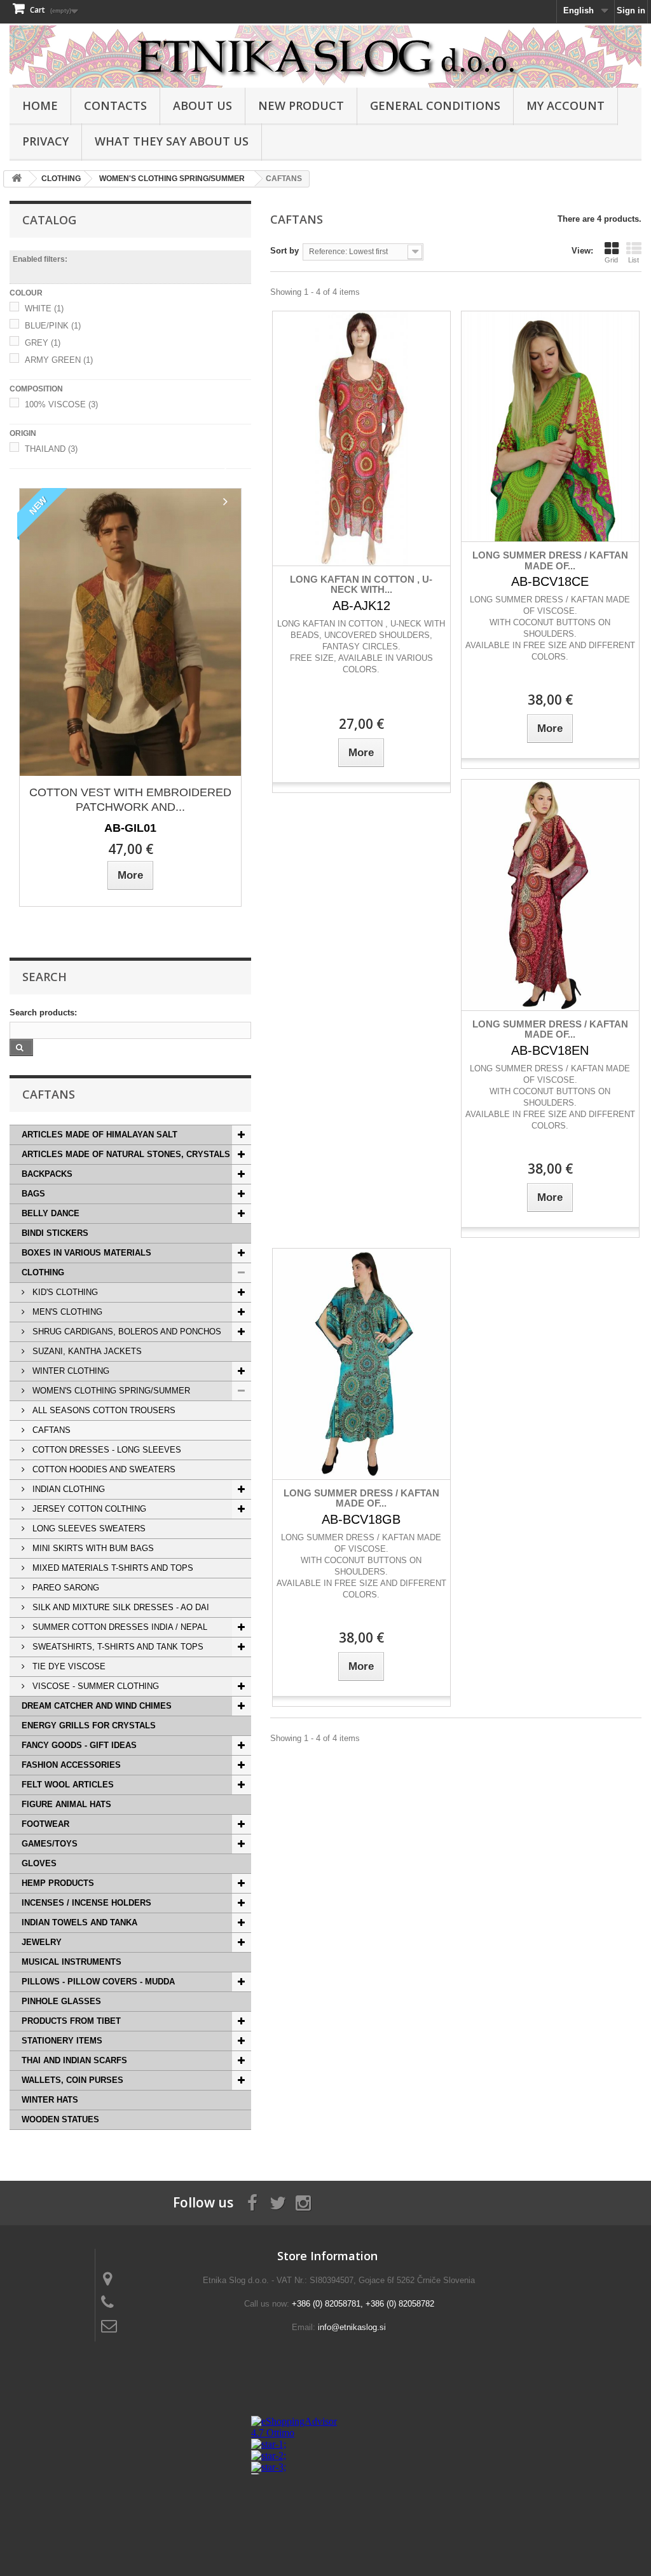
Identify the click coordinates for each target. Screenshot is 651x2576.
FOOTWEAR (45, 1824)
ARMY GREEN (59, 360)
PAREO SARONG (65, 1588)
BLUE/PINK (53, 326)
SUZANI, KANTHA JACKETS (86, 1351)
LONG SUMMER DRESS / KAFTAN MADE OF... (550, 560)
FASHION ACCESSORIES (71, 1765)
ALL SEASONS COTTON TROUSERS (103, 1410)
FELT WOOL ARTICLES (68, 1785)
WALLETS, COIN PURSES (72, 2080)
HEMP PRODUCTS (58, 1883)
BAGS (33, 1194)
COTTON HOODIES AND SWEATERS (103, 1469)
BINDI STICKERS (55, 1233)
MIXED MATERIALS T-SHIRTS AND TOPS (112, 1568)
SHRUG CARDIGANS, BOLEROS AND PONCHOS (126, 1332)
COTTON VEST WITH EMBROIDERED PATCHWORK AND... (130, 800)
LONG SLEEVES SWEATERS (88, 1529)
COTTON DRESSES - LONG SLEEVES (106, 1450)
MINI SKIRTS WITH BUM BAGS (92, 1548)
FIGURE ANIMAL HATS (66, 1804)
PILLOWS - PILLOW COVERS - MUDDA (98, 1982)
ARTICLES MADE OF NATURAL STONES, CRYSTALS (126, 1154)
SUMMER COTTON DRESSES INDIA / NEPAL (119, 1627)
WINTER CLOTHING (70, 1371)
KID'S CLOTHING (64, 1292)
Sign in (631, 10)
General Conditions (435, 105)
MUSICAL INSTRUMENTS (72, 1962)
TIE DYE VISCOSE (68, 1666)
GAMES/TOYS (50, 1844)
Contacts (115, 105)
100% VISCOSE (61, 404)
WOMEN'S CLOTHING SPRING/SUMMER (110, 1391)
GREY (43, 343)
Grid (611, 260)
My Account (565, 105)
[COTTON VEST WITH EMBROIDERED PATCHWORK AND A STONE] (130, 632)
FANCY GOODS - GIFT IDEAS (79, 1745)
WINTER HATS (50, 2100)
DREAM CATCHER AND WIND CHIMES (97, 1706)
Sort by (284, 251)
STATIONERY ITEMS (62, 2041)
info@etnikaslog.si (352, 2327)
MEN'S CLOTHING (66, 1312)
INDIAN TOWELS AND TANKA (79, 1922)
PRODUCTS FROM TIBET (71, 2021)
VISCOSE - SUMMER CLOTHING (94, 1686)
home (40, 105)
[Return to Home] (17, 179)
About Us (202, 105)
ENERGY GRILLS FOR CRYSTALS (89, 1725)
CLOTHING (43, 1272)
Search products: (43, 1013)
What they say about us (172, 141)
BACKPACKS (47, 1174)
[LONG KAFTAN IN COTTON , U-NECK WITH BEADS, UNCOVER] (361, 438)
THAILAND (51, 449)
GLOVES (39, 1863)
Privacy (45, 141)
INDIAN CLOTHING (67, 1489)
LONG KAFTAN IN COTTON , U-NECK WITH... (361, 585)
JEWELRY (42, 1942)
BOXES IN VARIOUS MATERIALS (86, 1253)
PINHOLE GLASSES (61, 2001)
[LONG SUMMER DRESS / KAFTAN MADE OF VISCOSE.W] (550, 427)
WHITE (44, 308)
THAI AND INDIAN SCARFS (74, 2060)
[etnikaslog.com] (325, 57)
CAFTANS (50, 1430)
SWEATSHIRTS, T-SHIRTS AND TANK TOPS (117, 1647)
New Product (301, 105)
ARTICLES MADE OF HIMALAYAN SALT (99, 1135)
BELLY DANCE (51, 1213)
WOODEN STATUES (60, 2119)
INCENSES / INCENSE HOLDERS (86, 1903)
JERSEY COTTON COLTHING (88, 1509)
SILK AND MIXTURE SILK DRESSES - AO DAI (120, 1607)
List (634, 260)
